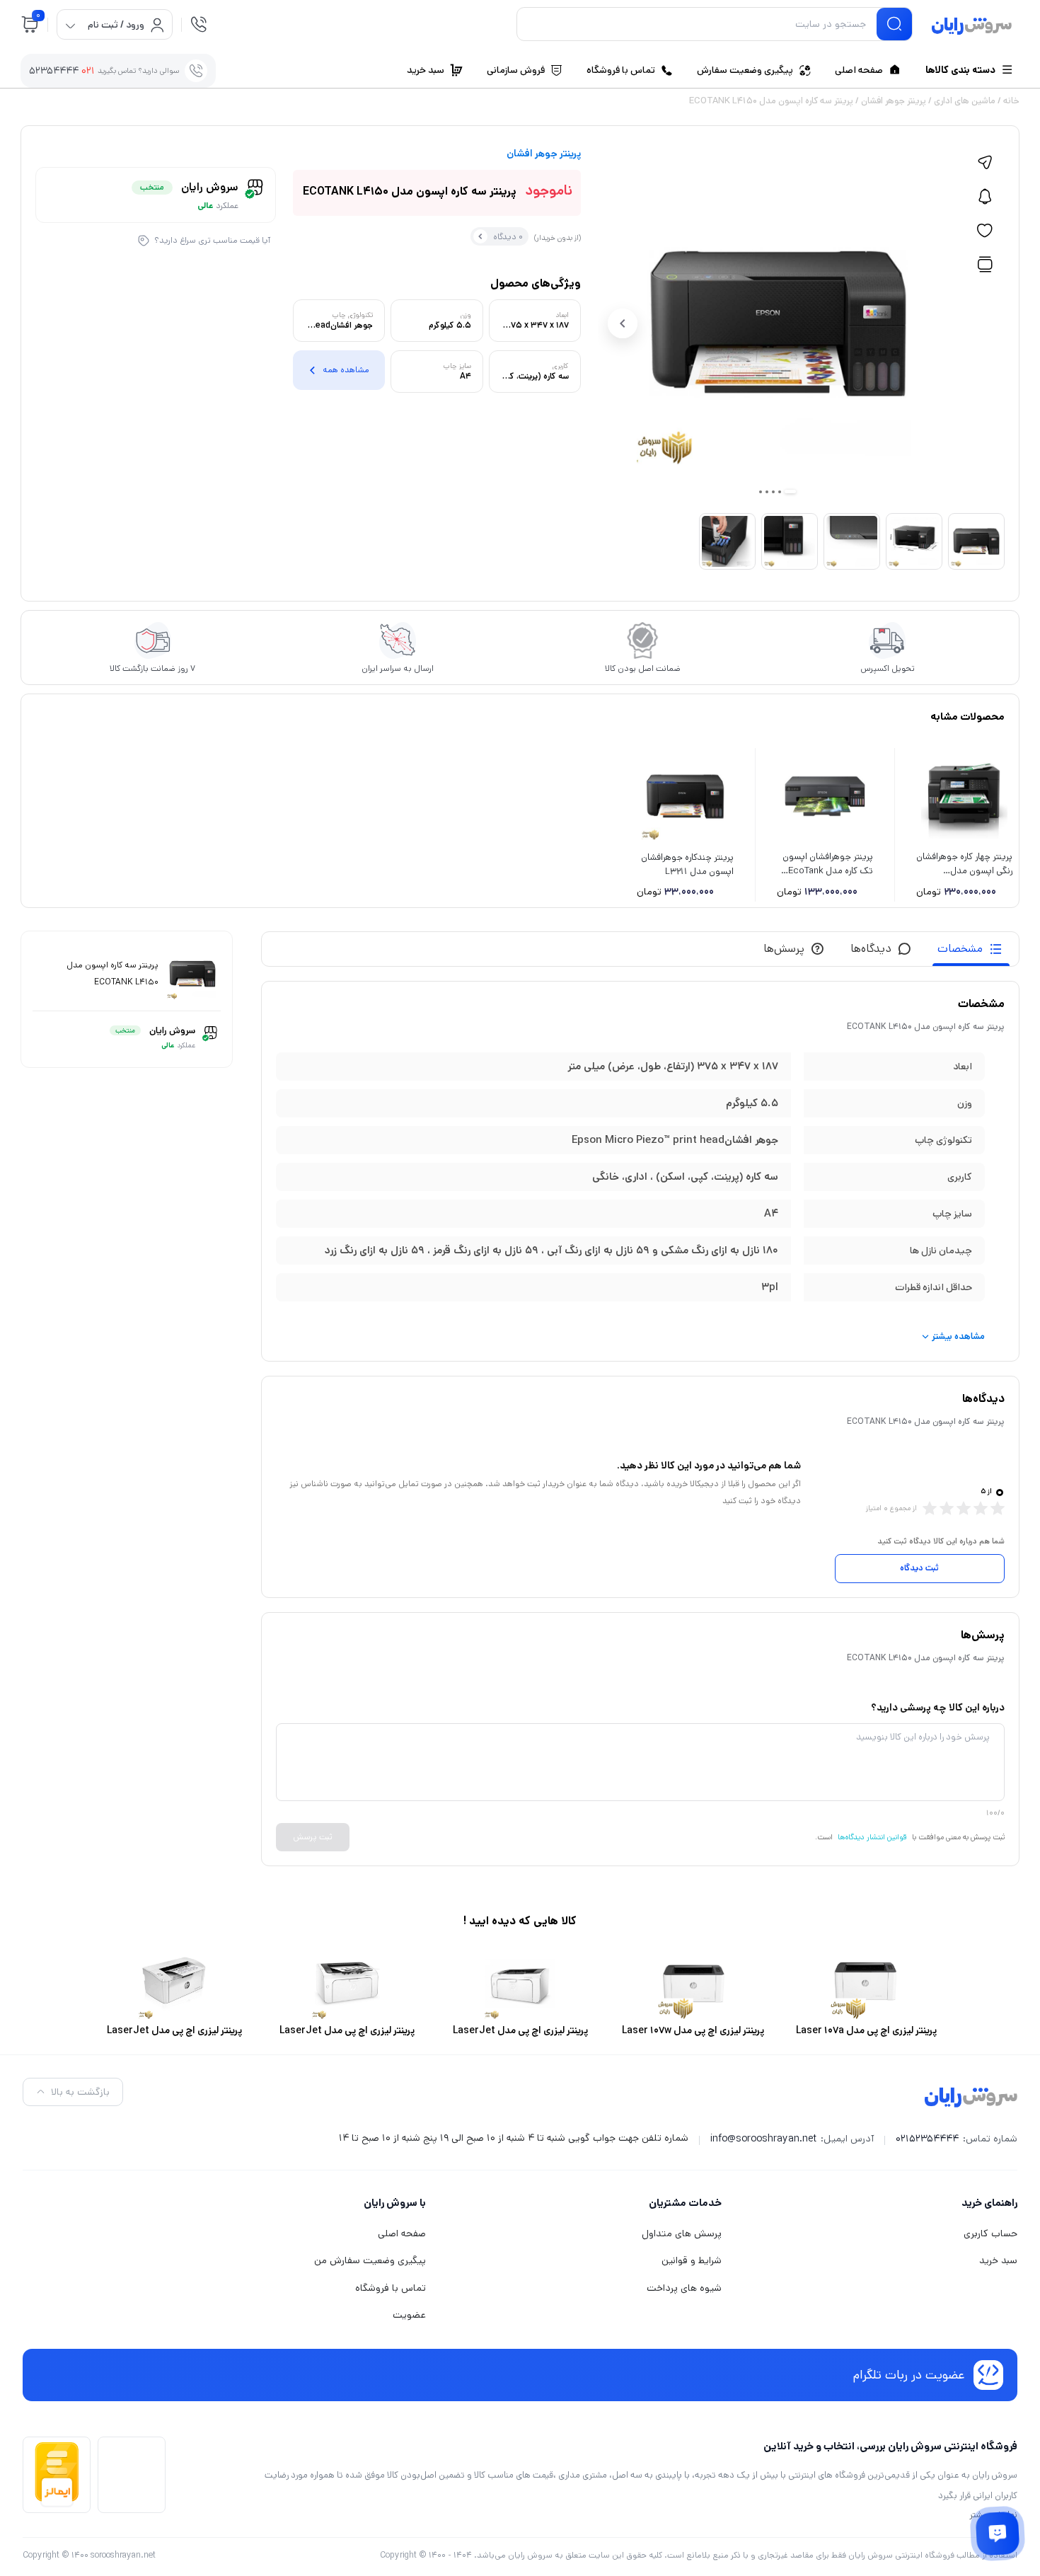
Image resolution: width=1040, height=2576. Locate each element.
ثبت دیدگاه (919, 1568)
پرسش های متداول (682, 2233)
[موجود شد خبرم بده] (985, 197)
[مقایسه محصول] (985, 265)
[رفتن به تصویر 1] (790, 491)
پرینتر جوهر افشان (894, 101)
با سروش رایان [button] (395, 2203)
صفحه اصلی (402, 2233)
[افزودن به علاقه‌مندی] (985, 231)
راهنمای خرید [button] (989, 2203)
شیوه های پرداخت (684, 2288)
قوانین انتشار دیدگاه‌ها (872, 1837)
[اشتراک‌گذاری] (985, 163)
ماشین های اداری (965, 101)
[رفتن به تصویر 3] (773, 492)
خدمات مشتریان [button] (685, 2203)
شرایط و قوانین (692, 2260)
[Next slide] (623, 323)
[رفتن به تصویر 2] (780, 492)
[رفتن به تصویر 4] (767, 492)
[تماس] (199, 24)
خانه (1011, 101)
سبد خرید (998, 2260)
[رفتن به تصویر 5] (761, 492)
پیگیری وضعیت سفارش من (370, 2260)
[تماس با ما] (998, 2534)
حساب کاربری (990, 2233)
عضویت (409, 2315)
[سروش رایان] (972, 27)
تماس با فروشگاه (391, 2288)
